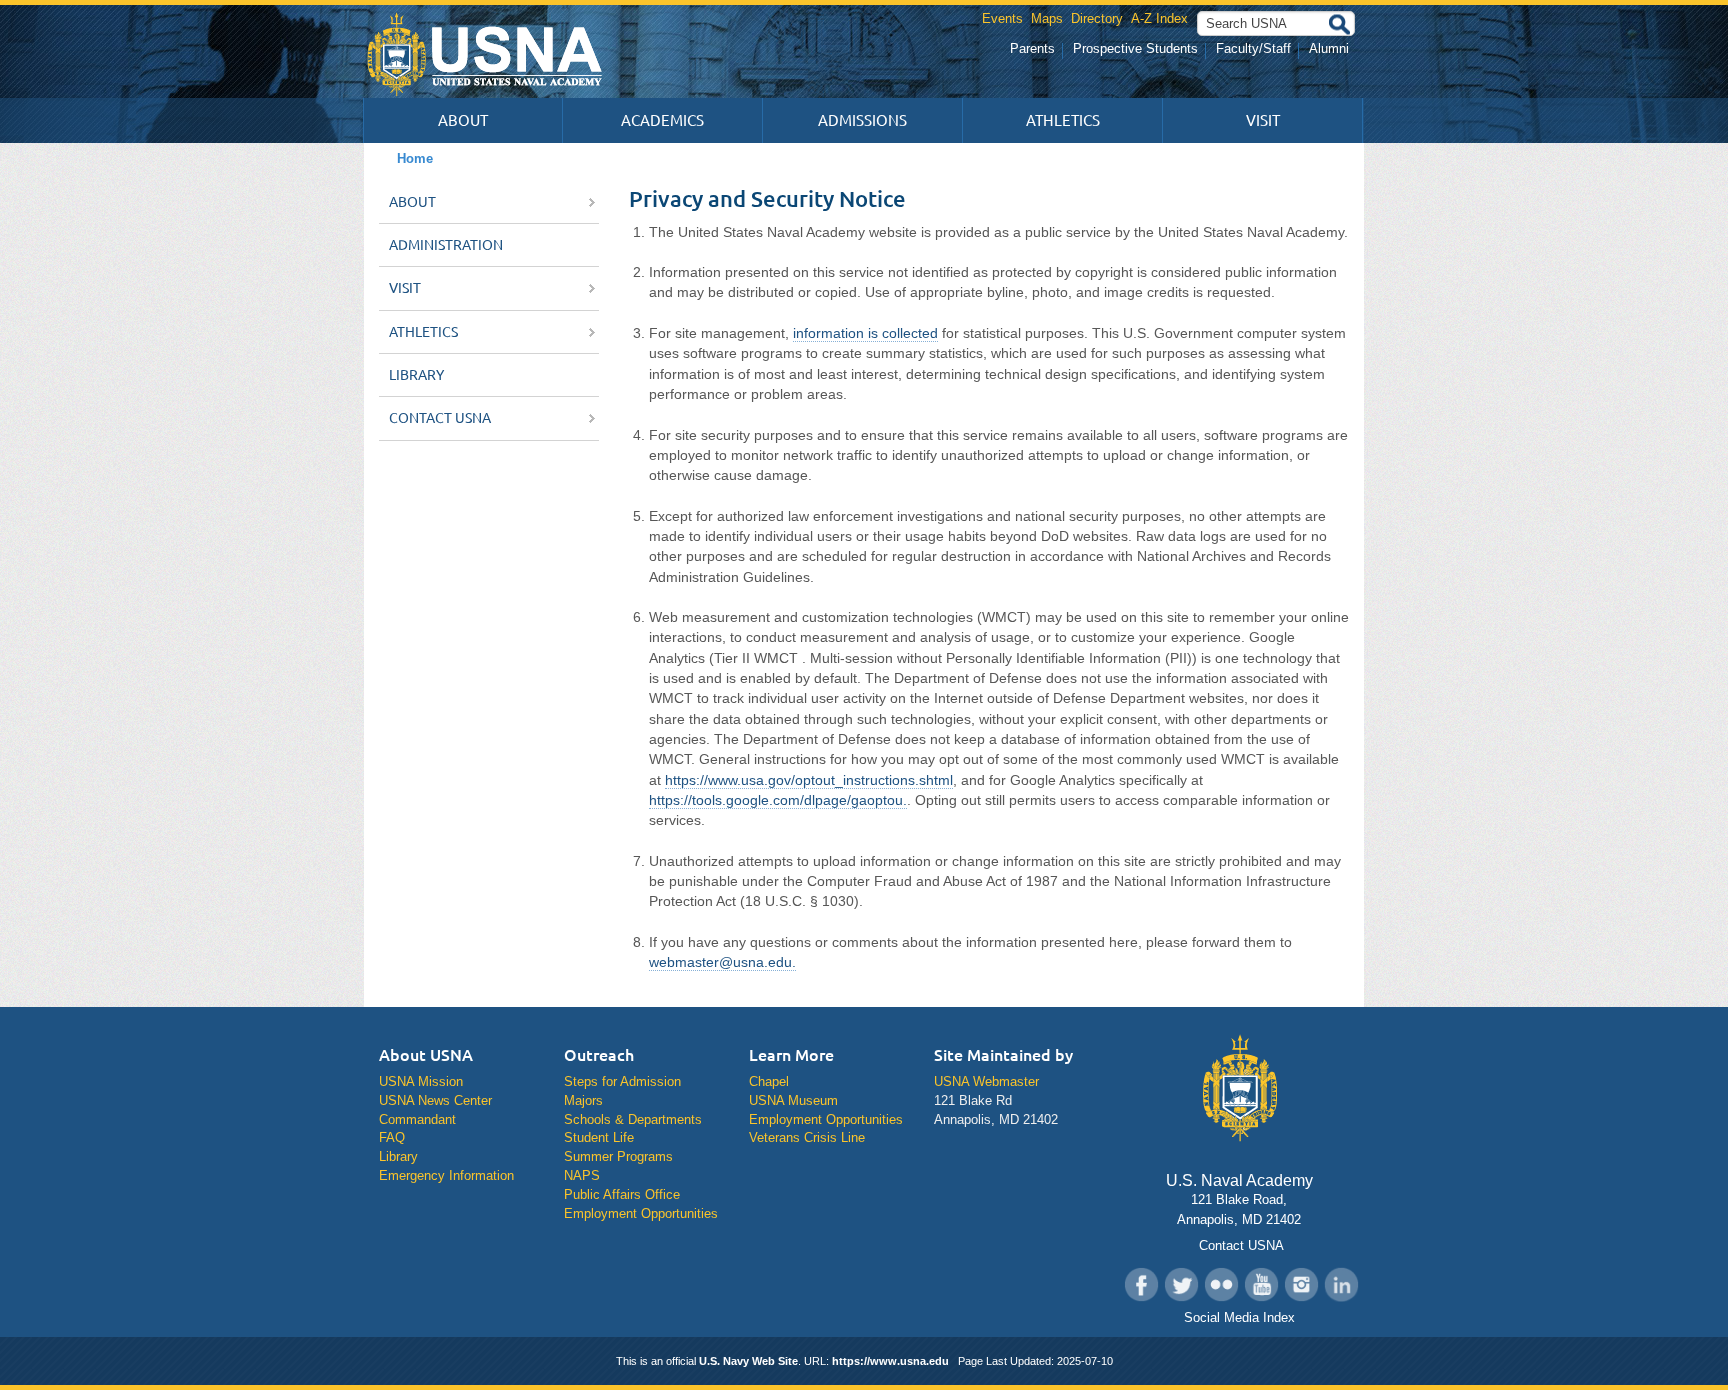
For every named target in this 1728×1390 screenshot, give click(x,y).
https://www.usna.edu (890, 1361)
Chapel (769, 1081)
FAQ (392, 1137)
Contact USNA (441, 418)
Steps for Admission (622, 1081)
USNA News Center (435, 1100)
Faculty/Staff (1253, 48)
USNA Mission (421, 1081)
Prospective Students (1135, 48)
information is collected (865, 333)
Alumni (1329, 48)
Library (416, 375)
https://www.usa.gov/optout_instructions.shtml (809, 780)
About (463, 120)
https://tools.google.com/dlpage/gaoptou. (778, 800)
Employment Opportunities (641, 1213)
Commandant (417, 1119)
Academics (662, 120)
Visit (1263, 120)
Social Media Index (1239, 1317)
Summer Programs (618, 1156)
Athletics (1063, 120)
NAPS (582, 1175)
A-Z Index (1159, 18)
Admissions (862, 120)
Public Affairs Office (622, 1194)
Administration (446, 245)
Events (1002, 18)
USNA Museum (793, 1100)
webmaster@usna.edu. (722, 962)
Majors (583, 1100)
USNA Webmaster (986, 1081)
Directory (1097, 18)
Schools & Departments (633, 1119)
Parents (1032, 48)
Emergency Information (446, 1175)
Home (415, 159)
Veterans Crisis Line (807, 1137)
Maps (1047, 18)
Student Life (599, 1137)
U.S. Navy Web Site (748, 1361)
